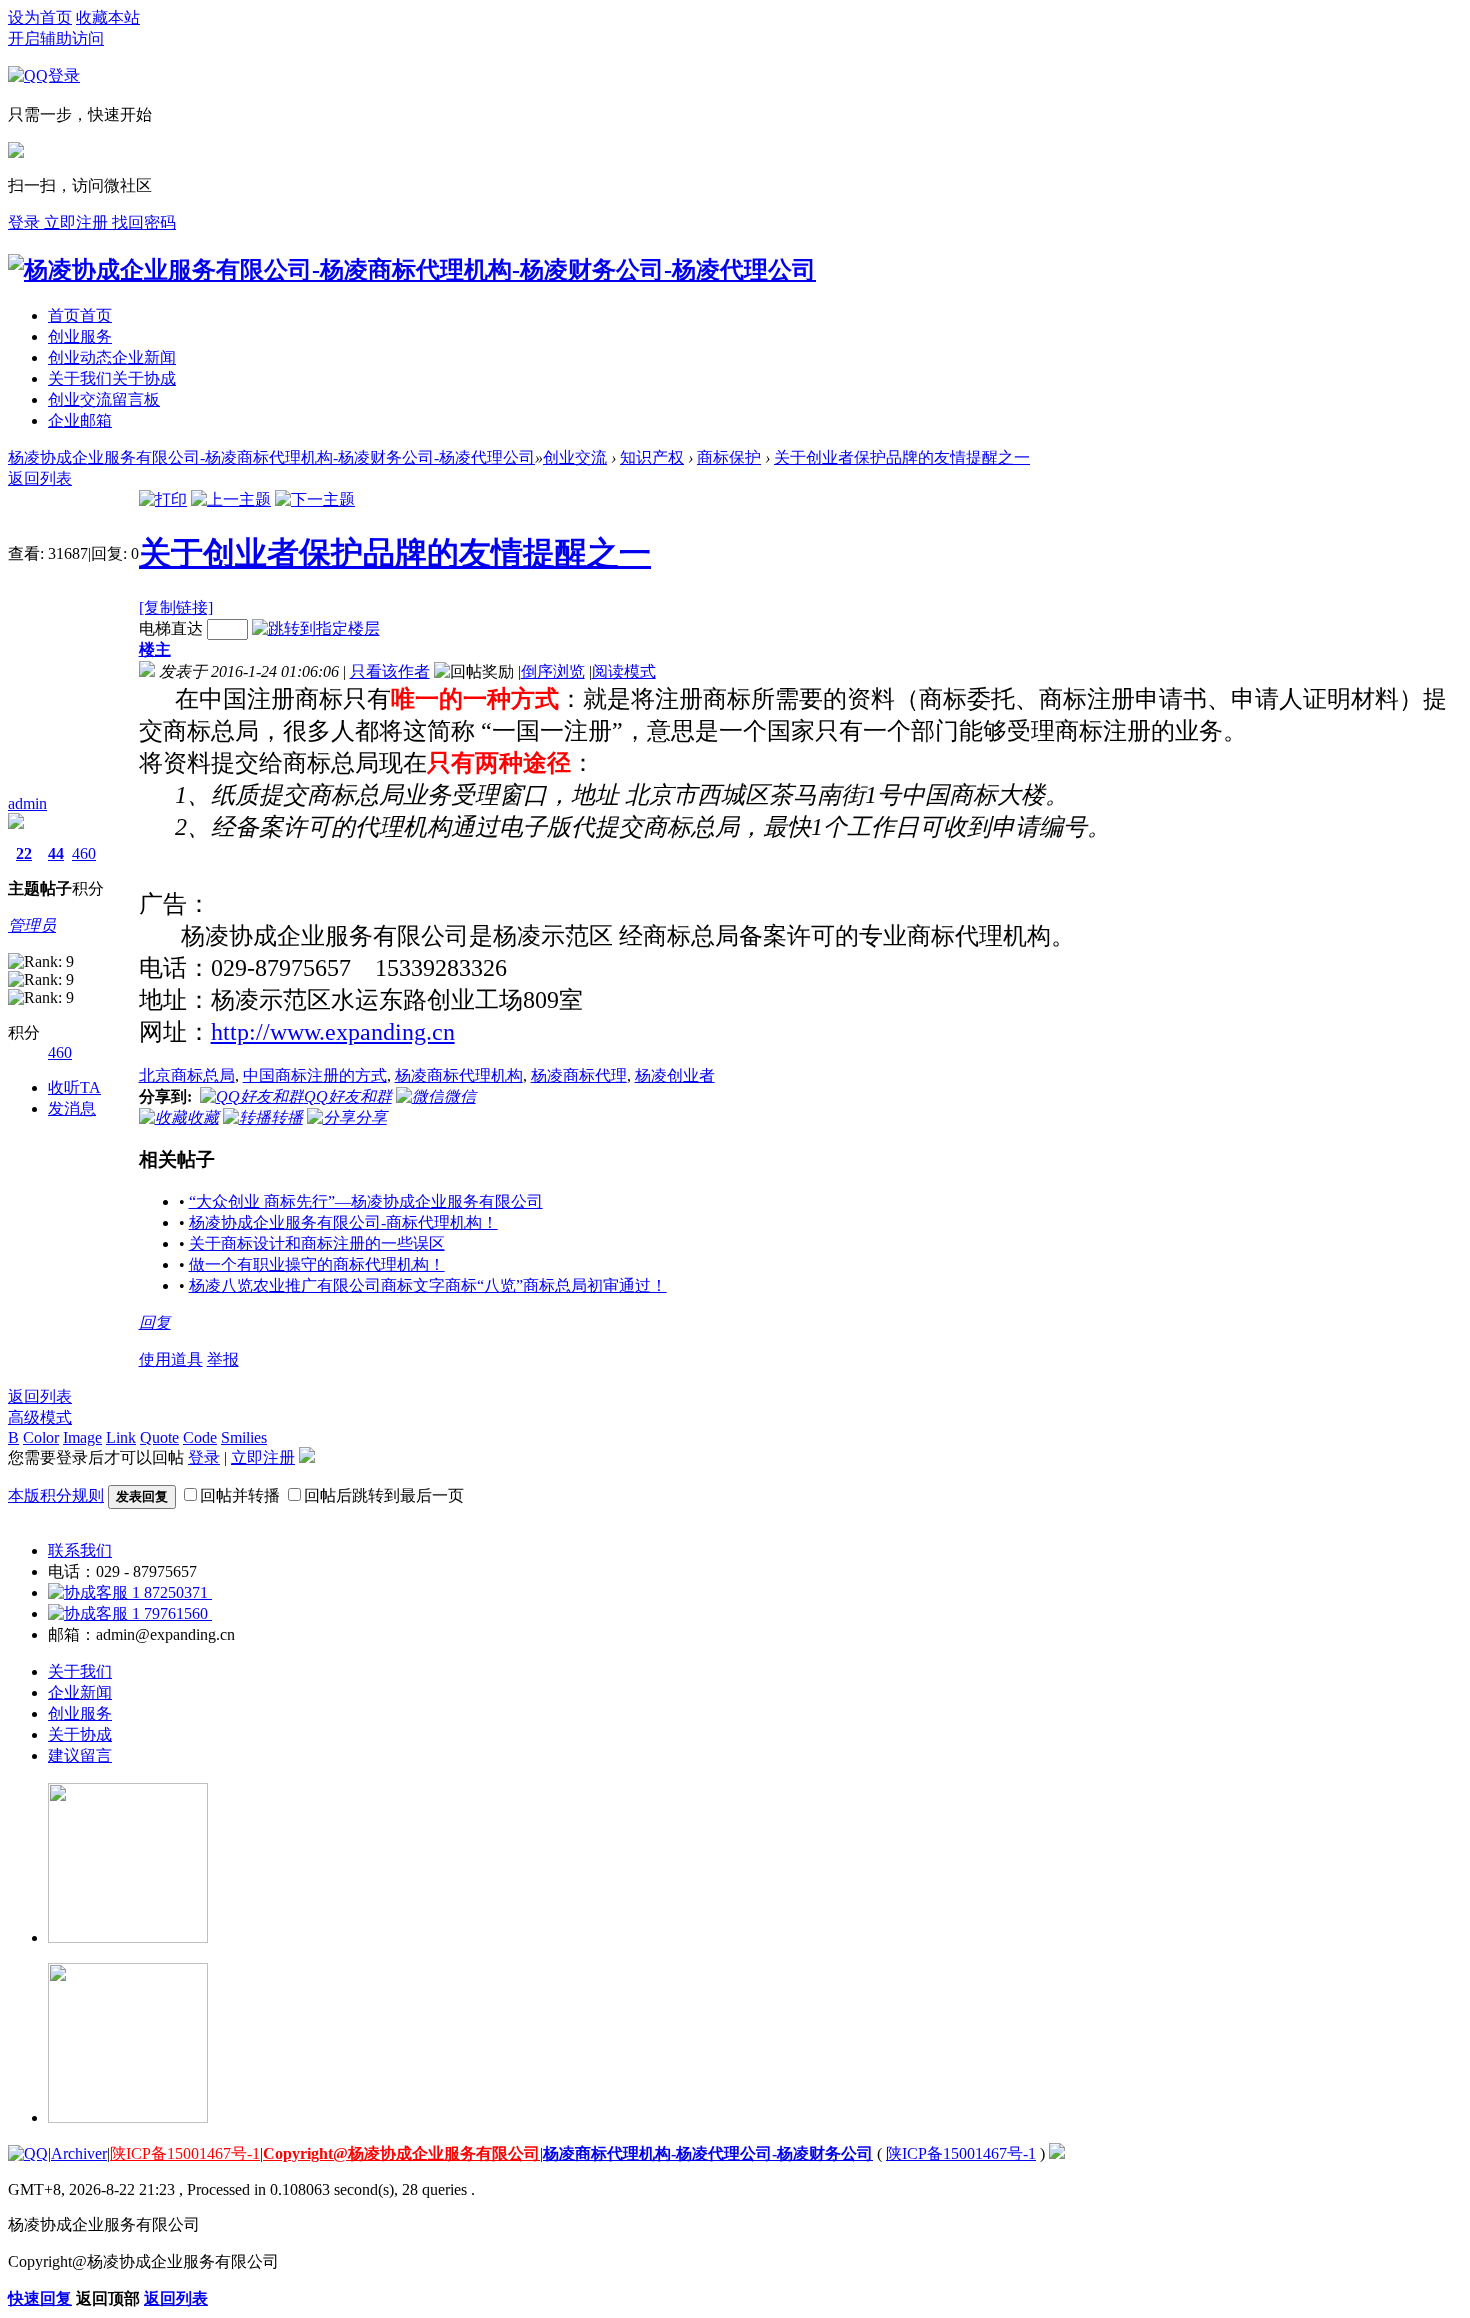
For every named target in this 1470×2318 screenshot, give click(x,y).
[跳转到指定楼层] (316, 628)
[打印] (163, 499)
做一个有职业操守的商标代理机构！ (317, 1264)
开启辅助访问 (56, 38)
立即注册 (78, 222)
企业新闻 (80, 1692)
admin (27, 803)
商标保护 (729, 457)
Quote (159, 1437)
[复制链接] (176, 607)
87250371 (176, 1592)
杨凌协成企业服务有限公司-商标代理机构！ (343, 1222)
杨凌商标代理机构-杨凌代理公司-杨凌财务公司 (708, 2153)
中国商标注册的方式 (315, 1075)
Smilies (244, 1437)
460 (84, 853)
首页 (80, 315)
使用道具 (171, 1359)
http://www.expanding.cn (333, 1032)
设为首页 (40, 17)
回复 (155, 1322)
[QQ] (28, 2153)
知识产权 (652, 457)
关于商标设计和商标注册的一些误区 (317, 1243)
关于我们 (112, 378)
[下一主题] (315, 499)
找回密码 (144, 222)
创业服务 (80, 336)
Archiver (79, 2153)
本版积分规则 (56, 1495)
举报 (223, 1359)
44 (56, 853)
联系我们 (80, 1550)
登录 (204, 1457)
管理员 (32, 925)
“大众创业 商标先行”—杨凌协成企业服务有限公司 (366, 1201)
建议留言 (80, 1755)
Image (82, 1437)
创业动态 (112, 357)
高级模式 (40, 1417)
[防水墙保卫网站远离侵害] (1057, 2153)
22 (24, 853)
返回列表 (40, 1396)
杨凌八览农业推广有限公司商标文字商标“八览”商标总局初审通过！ (428, 1285)
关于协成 (80, 1734)
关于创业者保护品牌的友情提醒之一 (902, 457)
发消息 (72, 1108)
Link (121, 1437)
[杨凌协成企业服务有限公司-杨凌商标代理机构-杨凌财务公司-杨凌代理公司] (412, 270)
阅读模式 (624, 671)
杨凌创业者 (675, 1075)
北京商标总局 (187, 1075)
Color (41, 1437)
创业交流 (104, 399)
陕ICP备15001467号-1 (185, 2153)
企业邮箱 (80, 420)
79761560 (176, 1613)
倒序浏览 (553, 671)
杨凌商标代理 (579, 1075)
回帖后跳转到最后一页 (384, 1495)
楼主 (155, 649)
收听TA (74, 1087)
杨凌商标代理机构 (459, 1075)
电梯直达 (171, 628)
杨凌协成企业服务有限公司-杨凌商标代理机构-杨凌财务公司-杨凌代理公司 (271, 457)
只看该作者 (390, 671)
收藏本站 (108, 17)
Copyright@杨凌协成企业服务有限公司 (401, 2153)
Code (200, 1437)
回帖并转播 (240, 1495)
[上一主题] (231, 499)
